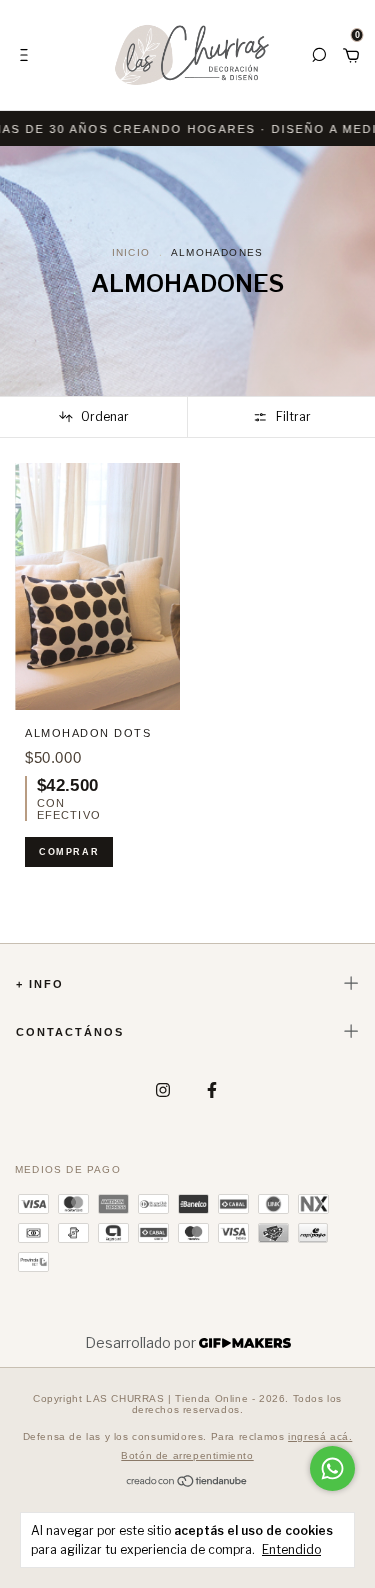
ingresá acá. (320, 1436)
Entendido (291, 1549)
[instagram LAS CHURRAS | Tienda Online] (163, 1090)
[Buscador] (319, 54)
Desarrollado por (142, 1342)
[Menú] (27, 54)
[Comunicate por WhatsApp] (332, 1468)
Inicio (131, 252)
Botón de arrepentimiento (187, 1455)
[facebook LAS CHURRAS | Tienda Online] (212, 1090)
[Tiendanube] (187, 1482)
